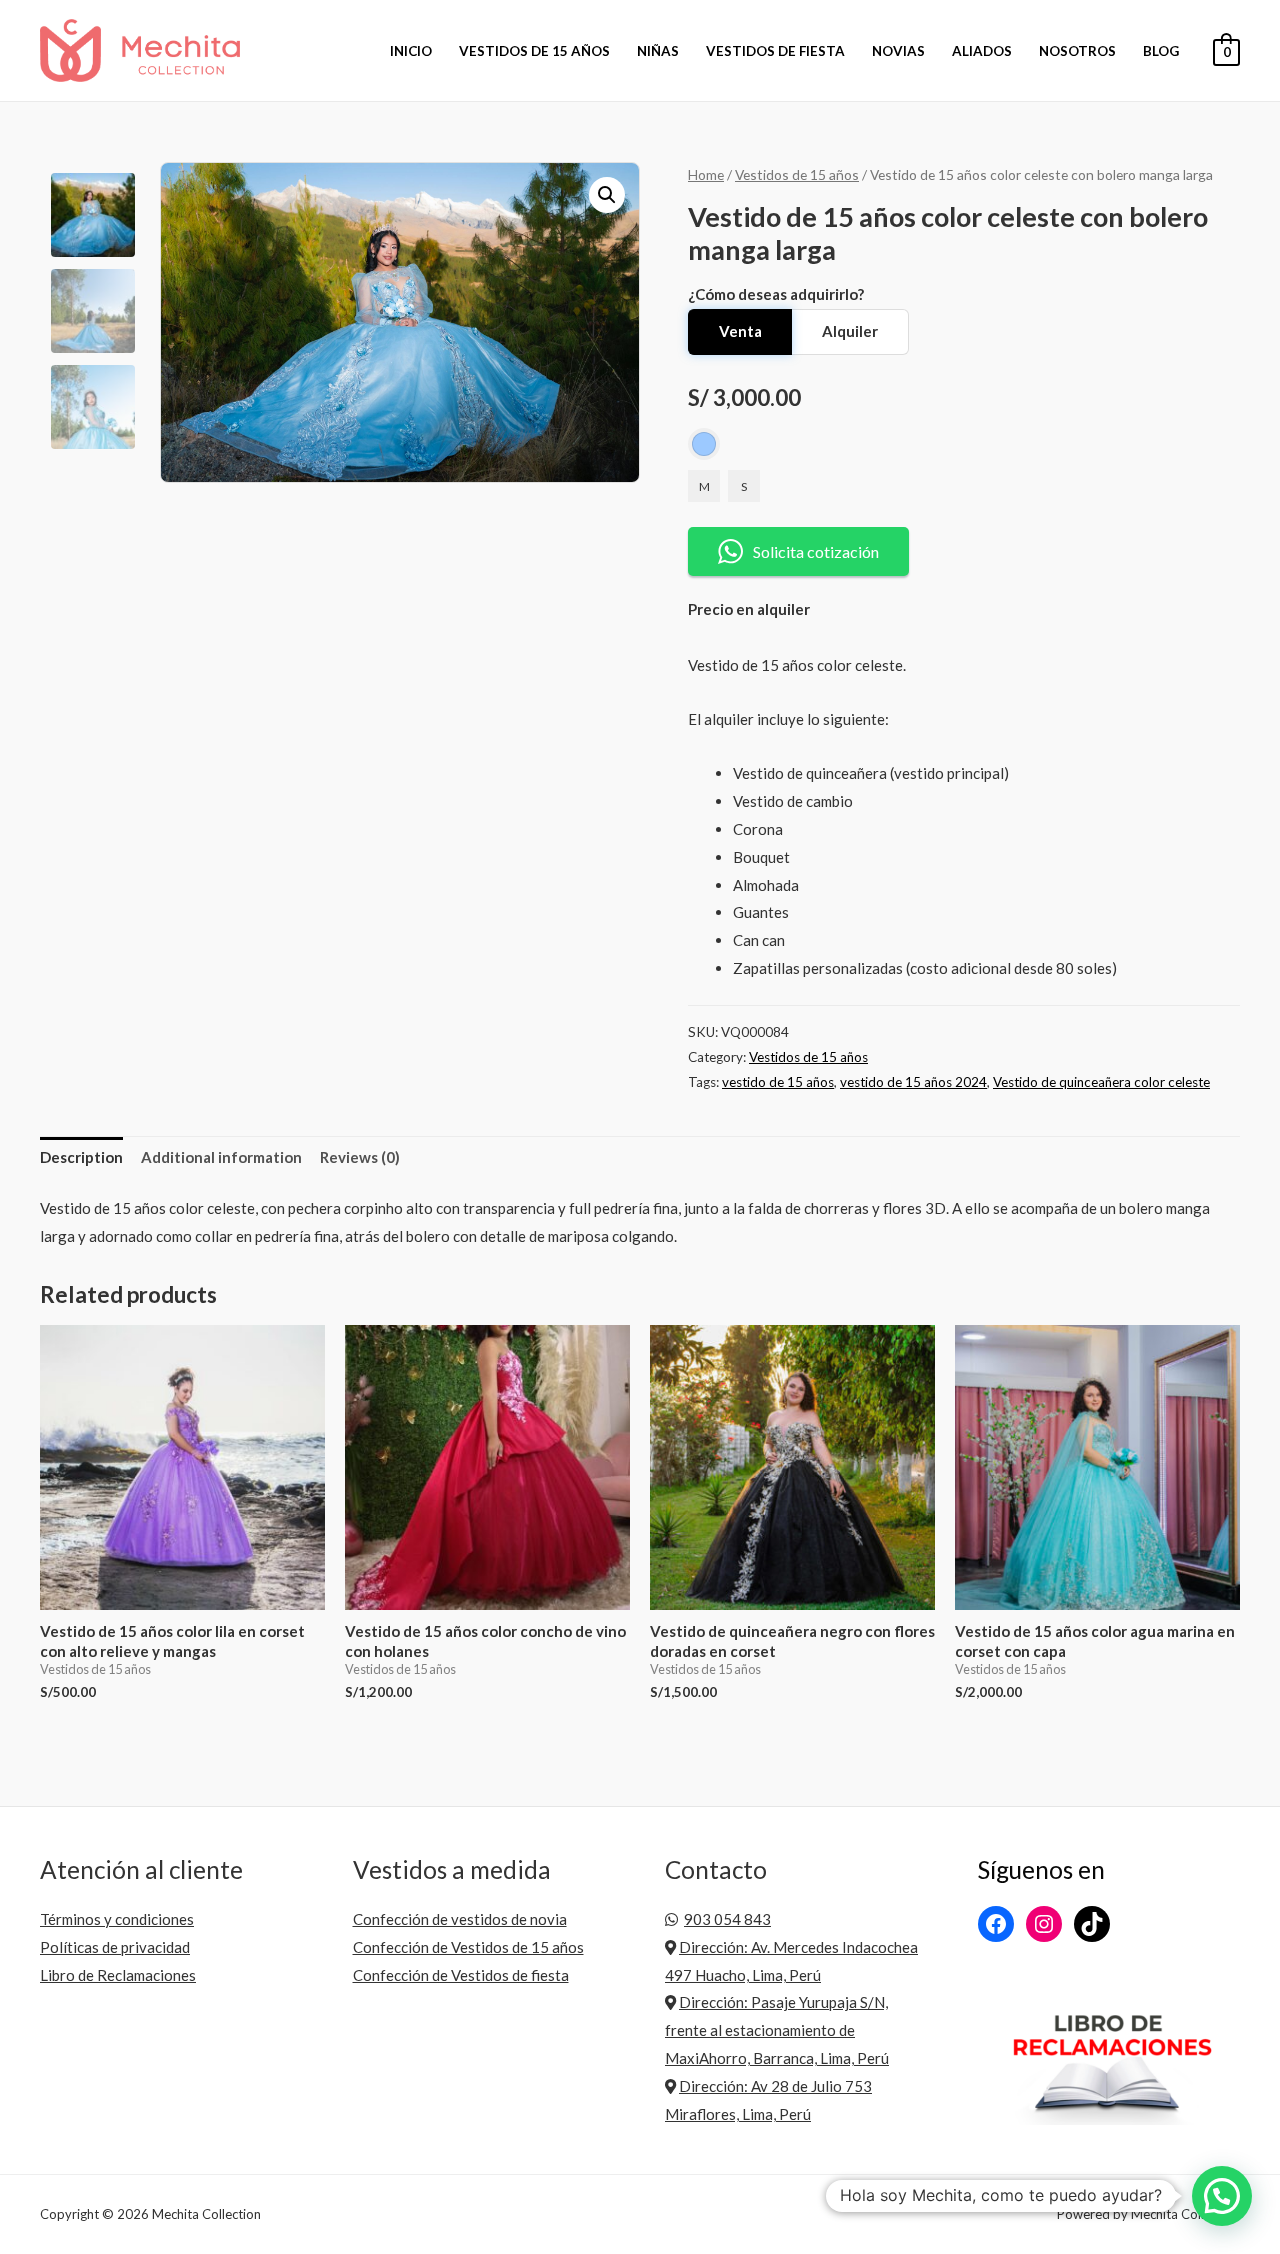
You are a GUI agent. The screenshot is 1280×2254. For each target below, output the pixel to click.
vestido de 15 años (778, 1082)
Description (81, 1157)
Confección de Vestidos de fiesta (461, 1975)
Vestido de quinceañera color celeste (1101, 1082)
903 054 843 (727, 1919)
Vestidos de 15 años (534, 51)
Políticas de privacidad (115, 1947)
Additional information (221, 1157)
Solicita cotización (816, 551)
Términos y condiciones (117, 1919)
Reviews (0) (360, 1157)
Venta (740, 331)
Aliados (982, 51)
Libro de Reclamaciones (118, 1975)
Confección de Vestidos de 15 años (468, 1947)
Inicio (411, 51)
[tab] (81, 1158)
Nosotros (1077, 51)
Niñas (658, 51)
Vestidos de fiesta (775, 51)
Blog (1161, 51)
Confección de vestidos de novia (460, 1919)
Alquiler (850, 331)
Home (706, 174)
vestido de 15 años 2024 (913, 1082)
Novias (898, 51)
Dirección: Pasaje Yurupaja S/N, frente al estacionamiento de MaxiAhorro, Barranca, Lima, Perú (777, 2030)
